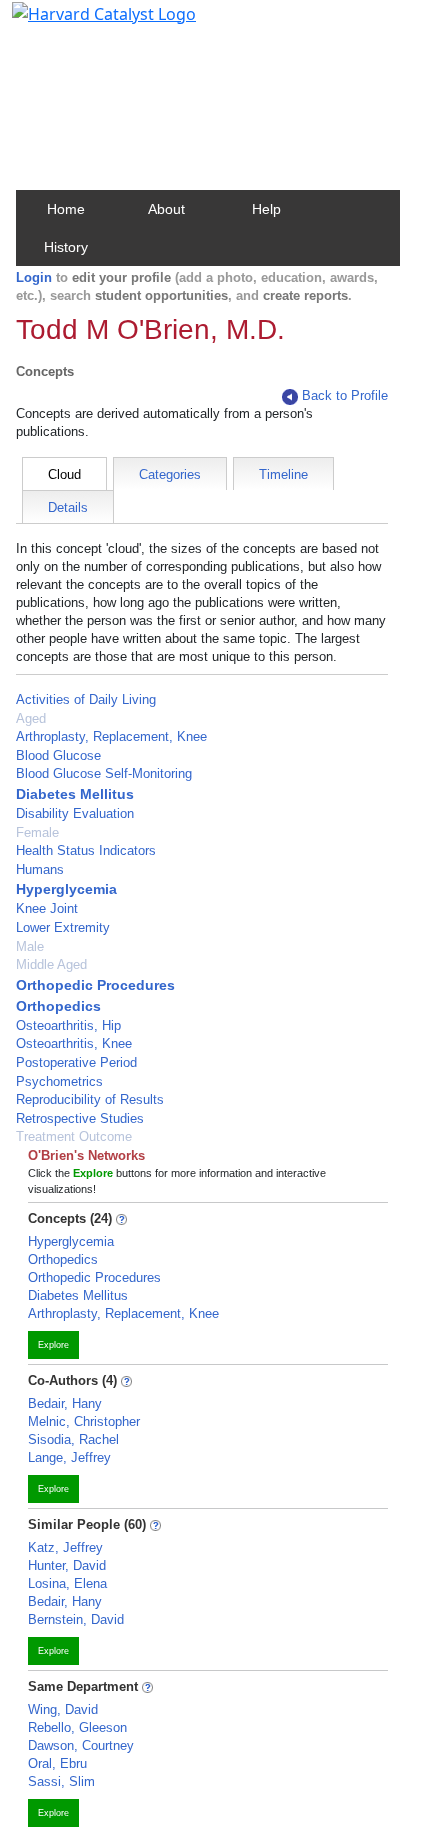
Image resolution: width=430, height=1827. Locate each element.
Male (30, 946)
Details (68, 507)
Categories (170, 474)
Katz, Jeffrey (65, 1547)
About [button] (166, 209)
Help (266, 209)
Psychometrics (59, 1081)
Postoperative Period (76, 1062)
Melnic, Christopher (84, 1421)
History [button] (66, 247)
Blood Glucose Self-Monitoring (104, 773)
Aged (31, 718)
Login (34, 277)
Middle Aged (51, 964)
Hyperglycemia (66, 889)
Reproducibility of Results (90, 1099)
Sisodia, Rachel (73, 1439)
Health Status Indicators (86, 850)
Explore (53, 1345)
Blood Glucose (58, 755)
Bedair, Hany (65, 1403)
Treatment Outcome (74, 1136)
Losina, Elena (67, 1583)
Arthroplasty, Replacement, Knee (111, 736)
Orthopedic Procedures (95, 985)
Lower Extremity (63, 927)
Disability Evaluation (75, 813)
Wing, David (63, 1709)
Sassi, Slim (61, 1781)
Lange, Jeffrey (69, 1457)
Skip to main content (83, 24)
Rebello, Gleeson (77, 1727)
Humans (40, 869)
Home (66, 209)
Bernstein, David (76, 1619)
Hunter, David (67, 1565)
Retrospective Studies (80, 1118)
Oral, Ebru (57, 1763)
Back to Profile (345, 395)
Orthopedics (58, 1006)
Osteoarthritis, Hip (68, 1025)
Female (37, 832)
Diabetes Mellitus (75, 794)
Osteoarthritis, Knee (74, 1043)
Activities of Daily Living (86, 699)
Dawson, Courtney (81, 1745)
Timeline (283, 474)
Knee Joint (47, 908)
